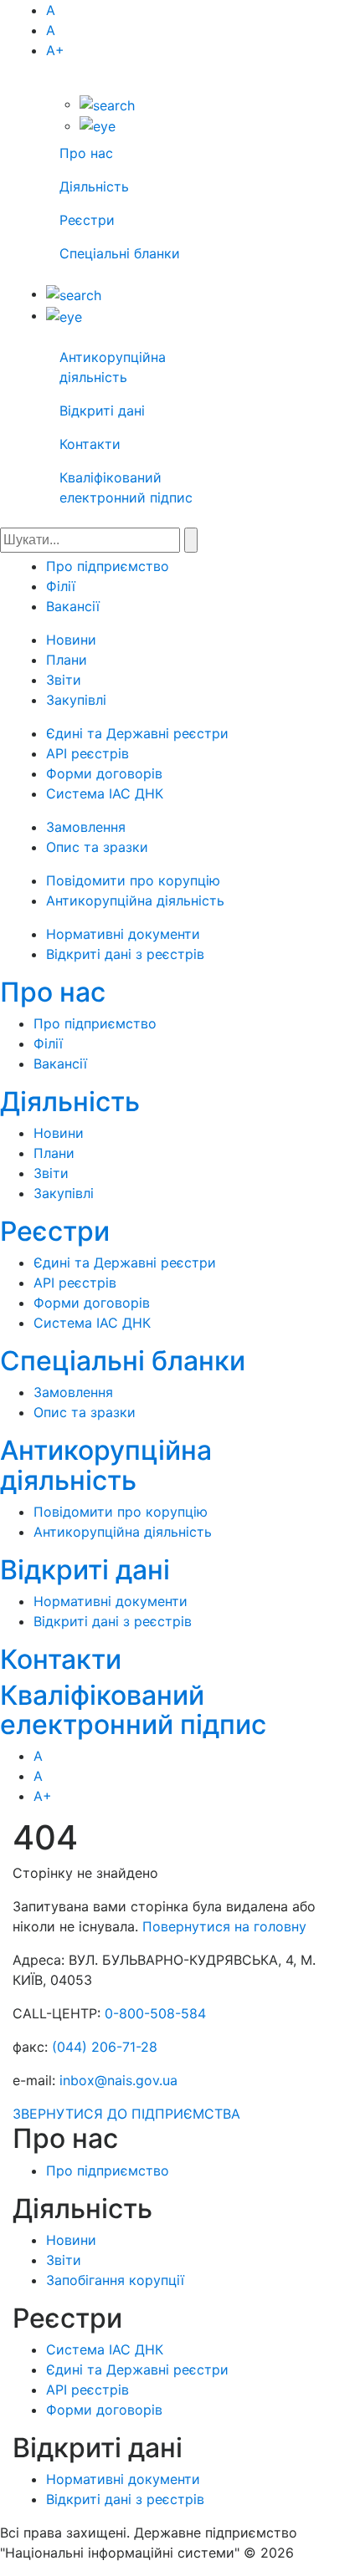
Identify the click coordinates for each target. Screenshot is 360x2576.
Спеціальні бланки (120, 253)
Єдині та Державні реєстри (137, 733)
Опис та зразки (97, 847)
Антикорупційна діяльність (135, 900)
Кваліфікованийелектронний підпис (133, 1710)
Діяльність (94, 186)
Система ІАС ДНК (105, 793)
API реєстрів (87, 753)
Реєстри (87, 220)
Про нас (86, 153)
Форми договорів (104, 773)
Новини (71, 640)
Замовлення (86, 827)
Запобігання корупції (115, 2280)
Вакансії (73, 606)
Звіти (64, 680)
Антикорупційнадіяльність (106, 1465)
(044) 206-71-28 (105, 2047)
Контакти (90, 444)
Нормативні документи (123, 934)
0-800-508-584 (155, 2013)
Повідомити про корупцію (133, 880)
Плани (67, 660)
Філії (61, 586)
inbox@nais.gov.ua (118, 2080)
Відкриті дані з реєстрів (125, 954)
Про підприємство (108, 566)
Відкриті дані (102, 411)
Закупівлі (76, 700)
